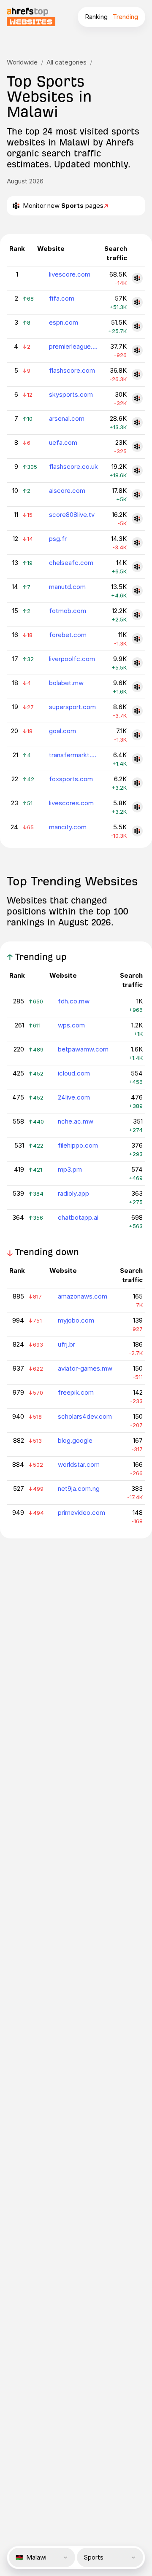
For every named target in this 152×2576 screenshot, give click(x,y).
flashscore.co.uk (73, 467)
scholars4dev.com (85, 1416)
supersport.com (72, 707)
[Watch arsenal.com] (137, 422)
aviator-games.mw (85, 1368)
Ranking (96, 17)
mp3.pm (70, 1169)
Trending (125, 17)
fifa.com (62, 298)
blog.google (75, 1440)
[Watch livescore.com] (137, 278)
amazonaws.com (83, 1296)
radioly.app (73, 1193)
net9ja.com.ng (79, 1488)
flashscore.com (72, 370)
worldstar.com (79, 1464)
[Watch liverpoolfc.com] (137, 663)
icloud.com (74, 1073)
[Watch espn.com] (137, 326)
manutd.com (67, 587)
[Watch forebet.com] (137, 639)
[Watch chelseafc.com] (137, 567)
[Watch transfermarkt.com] (137, 759)
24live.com (74, 1097)
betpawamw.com (83, 1049)
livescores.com (71, 803)
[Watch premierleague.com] (137, 350)
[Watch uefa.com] (137, 446)
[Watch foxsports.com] (137, 783)
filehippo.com (78, 1145)
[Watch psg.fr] (137, 543)
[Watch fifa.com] (137, 302)
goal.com (62, 731)
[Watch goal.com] (137, 735)
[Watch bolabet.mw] (137, 687)
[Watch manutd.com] (137, 591)
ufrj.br (66, 1344)
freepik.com (76, 1392)
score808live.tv (72, 515)
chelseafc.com (71, 563)
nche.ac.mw (76, 1121)
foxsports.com (71, 779)
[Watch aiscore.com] (137, 495)
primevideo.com (81, 1513)
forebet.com (68, 635)
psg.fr (58, 539)
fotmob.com (68, 611)
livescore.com (70, 274)
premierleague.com (74, 346)
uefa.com (63, 442)
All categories (66, 62)
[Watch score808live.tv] (137, 519)
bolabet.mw (66, 683)
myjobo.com (76, 1320)
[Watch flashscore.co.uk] (137, 471)
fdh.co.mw (74, 1001)
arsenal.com (67, 418)
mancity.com (68, 827)
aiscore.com (67, 491)
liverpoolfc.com (72, 659)
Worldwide (22, 62)
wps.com (71, 1025)
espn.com (64, 322)
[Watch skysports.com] (137, 398)
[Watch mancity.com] (137, 831)
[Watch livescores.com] (137, 807)
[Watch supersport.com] (137, 711)
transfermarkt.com (74, 755)
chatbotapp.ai (78, 1217)
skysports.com (71, 394)
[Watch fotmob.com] (137, 615)
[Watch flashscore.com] (137, 374)
